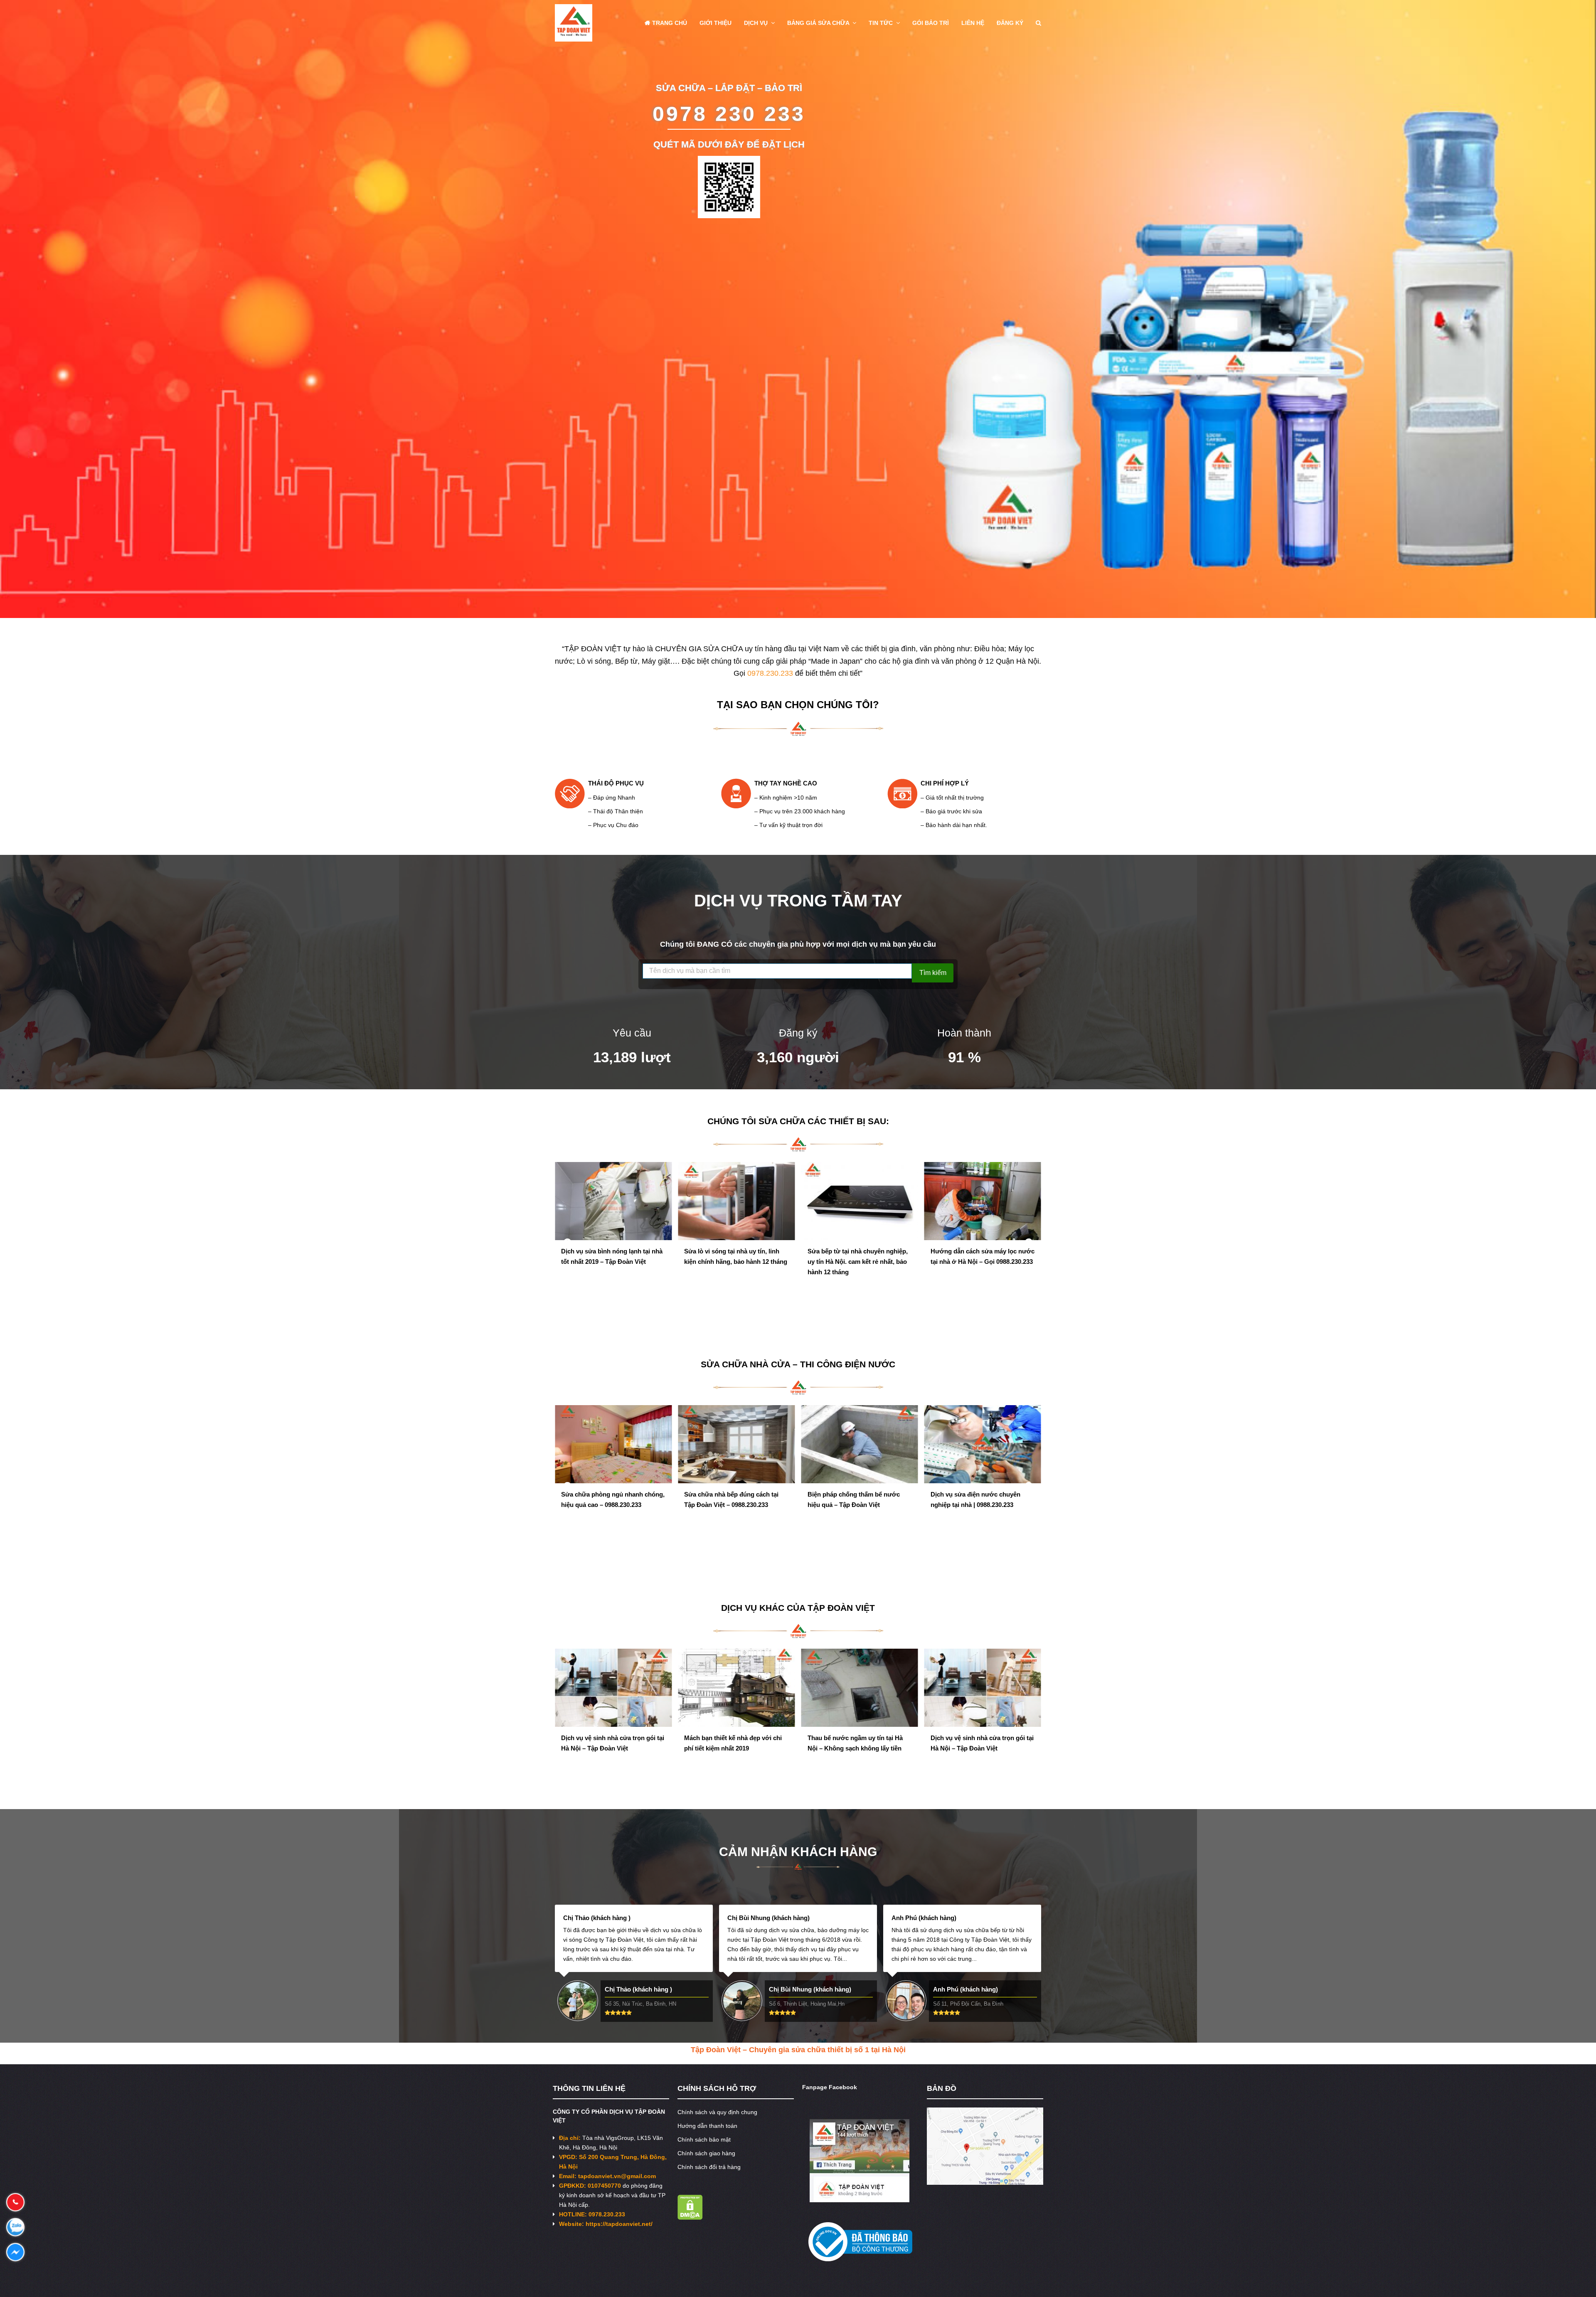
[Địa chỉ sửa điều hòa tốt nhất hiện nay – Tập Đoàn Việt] (983, 1220)
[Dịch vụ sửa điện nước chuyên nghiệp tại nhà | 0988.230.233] (860, 1444)
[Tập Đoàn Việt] (574, 22)
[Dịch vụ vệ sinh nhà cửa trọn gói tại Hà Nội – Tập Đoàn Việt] (860, 1688)
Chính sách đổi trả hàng (709, 2167)
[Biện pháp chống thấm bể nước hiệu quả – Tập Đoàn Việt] (736, 1444)
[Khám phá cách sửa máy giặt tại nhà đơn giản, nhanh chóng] (860, 1220)
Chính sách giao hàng (706, 2153)
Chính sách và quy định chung (717, 2112)
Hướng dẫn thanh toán (707, 2126)
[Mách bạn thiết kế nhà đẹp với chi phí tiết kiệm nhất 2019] (613, 1688)
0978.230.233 (770, 673)
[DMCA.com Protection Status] (690, 2218)
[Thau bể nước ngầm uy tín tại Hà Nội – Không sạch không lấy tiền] (736, 1688)
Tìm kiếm (933, 973)
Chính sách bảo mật (704, 2139)
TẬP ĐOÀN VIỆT (841, 1608)
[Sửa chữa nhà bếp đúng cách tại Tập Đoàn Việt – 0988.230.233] (613, 1444)
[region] (798, 309)
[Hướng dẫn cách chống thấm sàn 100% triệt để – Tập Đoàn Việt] (983, 1464)
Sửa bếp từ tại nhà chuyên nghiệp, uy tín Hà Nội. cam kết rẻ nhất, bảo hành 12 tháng (611, 1262)
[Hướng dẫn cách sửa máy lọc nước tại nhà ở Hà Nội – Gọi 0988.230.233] (736, 1201)
